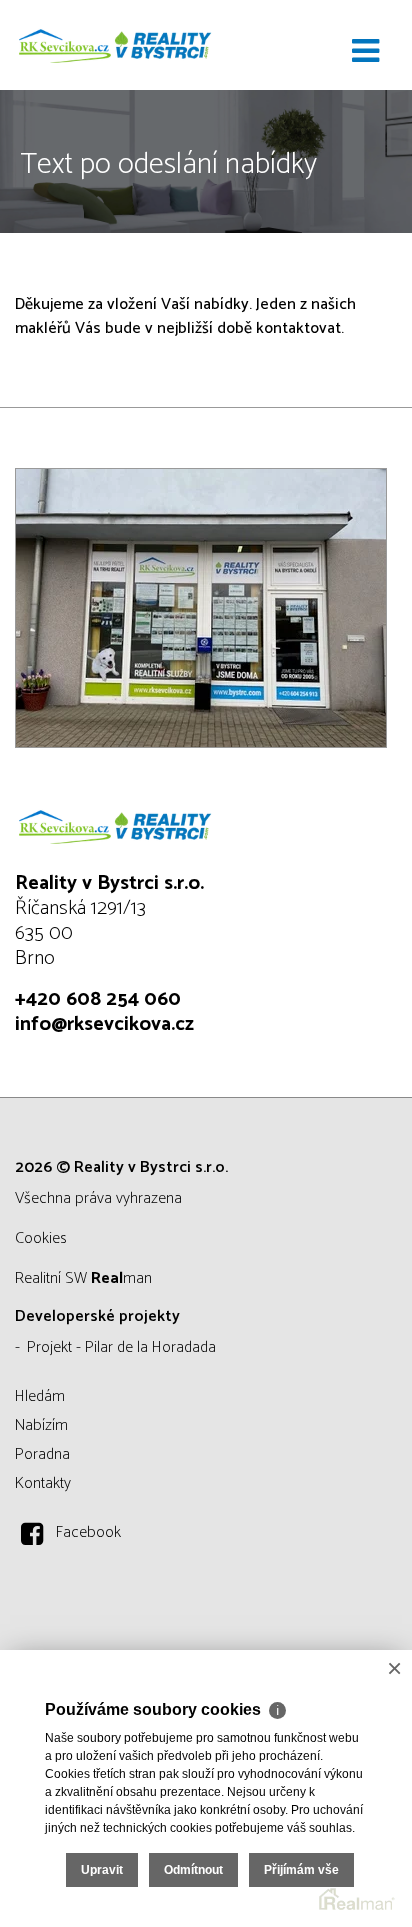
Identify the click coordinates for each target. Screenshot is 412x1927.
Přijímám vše (301, 1870)
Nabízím (41, 1425)
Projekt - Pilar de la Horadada (121, 1347)
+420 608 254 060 (98, 999)
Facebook (88, 1532)
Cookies (41, 1238)
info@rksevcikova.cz (104, 1024)
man (121, 1278)
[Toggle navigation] (365, 52)
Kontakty (43, 1483)
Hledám (40, 1396)
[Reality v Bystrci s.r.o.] (115, 45)
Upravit (102, 1870)
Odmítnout (193, 1870)
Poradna (42, 1454)
